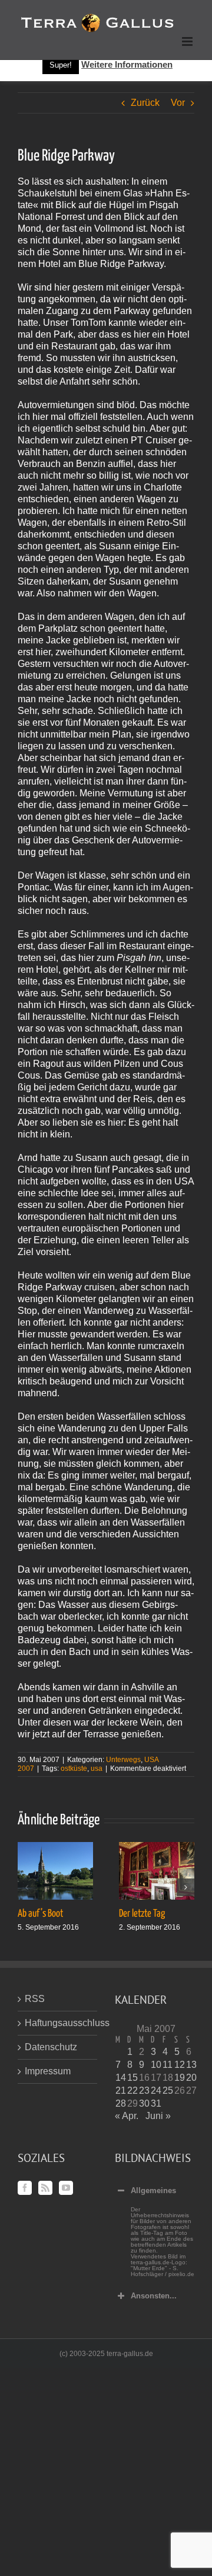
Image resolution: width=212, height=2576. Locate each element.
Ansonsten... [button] (154, 2296)
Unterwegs (123, 1760)
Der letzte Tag (142, 1914)
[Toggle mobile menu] (188, 41)
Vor (178, 103)
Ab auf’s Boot (40, 1914)
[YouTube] (66, 2188)
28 (121, 2103)
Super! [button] (61, 65)
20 (191, 2078)
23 (144, 2091)
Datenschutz (51, 2047)
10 (156, 2065)
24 (156, 2091)
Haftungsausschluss (58, 2023)
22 (132, 2091)
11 (168, 2065)
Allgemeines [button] (153, 2190)
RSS (35, 1999)
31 (156, 2103)
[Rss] (45, 2188)
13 (191, 2065)
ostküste (74, 1769)
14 (121, 2078)
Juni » (158, 2116)
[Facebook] (25, 2188)
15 (132, 2078)
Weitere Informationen (127, 64)
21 (121, 2091)
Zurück (145, 103)
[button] (26, 1887)
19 (180, 2078)
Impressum (48, 2071)
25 (168, 2091)
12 (180, 2065)
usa (97, 1769)
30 (144, 2103)
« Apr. (127, 2116)
